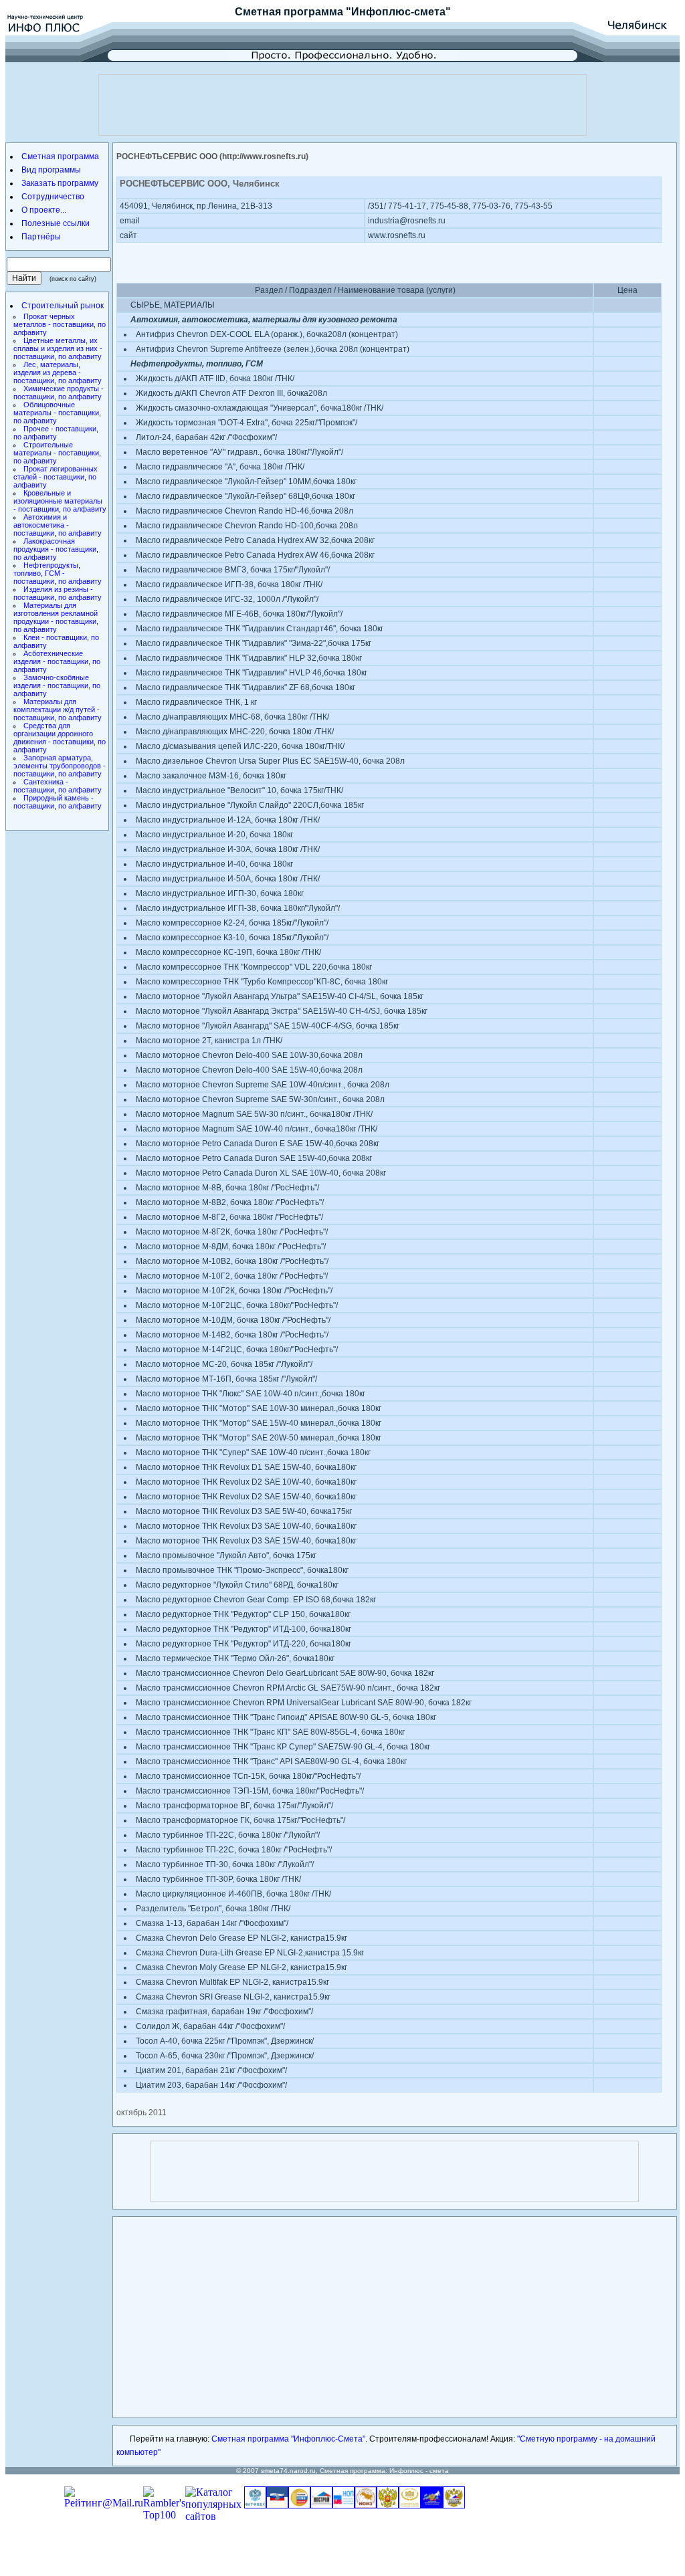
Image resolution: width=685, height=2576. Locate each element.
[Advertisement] (342, 105)
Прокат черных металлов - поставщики (54, 320)
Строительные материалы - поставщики (56, 449)
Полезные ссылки (56, 223)
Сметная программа (289, 12)
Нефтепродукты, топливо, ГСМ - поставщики (47, 573)
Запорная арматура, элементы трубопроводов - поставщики (60, 766)
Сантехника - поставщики (41, 786)
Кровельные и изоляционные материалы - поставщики (58, 501)
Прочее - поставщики (60, 429)
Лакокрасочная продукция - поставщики (55, 545)
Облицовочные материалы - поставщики (56, 409)
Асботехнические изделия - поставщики (51, 657)
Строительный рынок (63, 306)
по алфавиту (80, 356)
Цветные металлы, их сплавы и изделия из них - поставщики (58, 348)
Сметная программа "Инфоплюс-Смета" (288, 2439)
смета (439, 2471)
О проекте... (44, 210)
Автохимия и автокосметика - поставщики (41, 525)
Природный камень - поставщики (54, 802)
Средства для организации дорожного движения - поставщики (54, 734)
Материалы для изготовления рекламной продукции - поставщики (56, 613)
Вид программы (51, 170)
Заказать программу (60, 183)
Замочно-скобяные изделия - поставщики (51, 681)
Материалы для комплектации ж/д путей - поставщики (57, 710)
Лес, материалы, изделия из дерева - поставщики (47, 372)
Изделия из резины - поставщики (53, 593)
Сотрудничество (53, 197)
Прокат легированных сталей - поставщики (56, 473)
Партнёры (41, 237)
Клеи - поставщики (55, 637)
